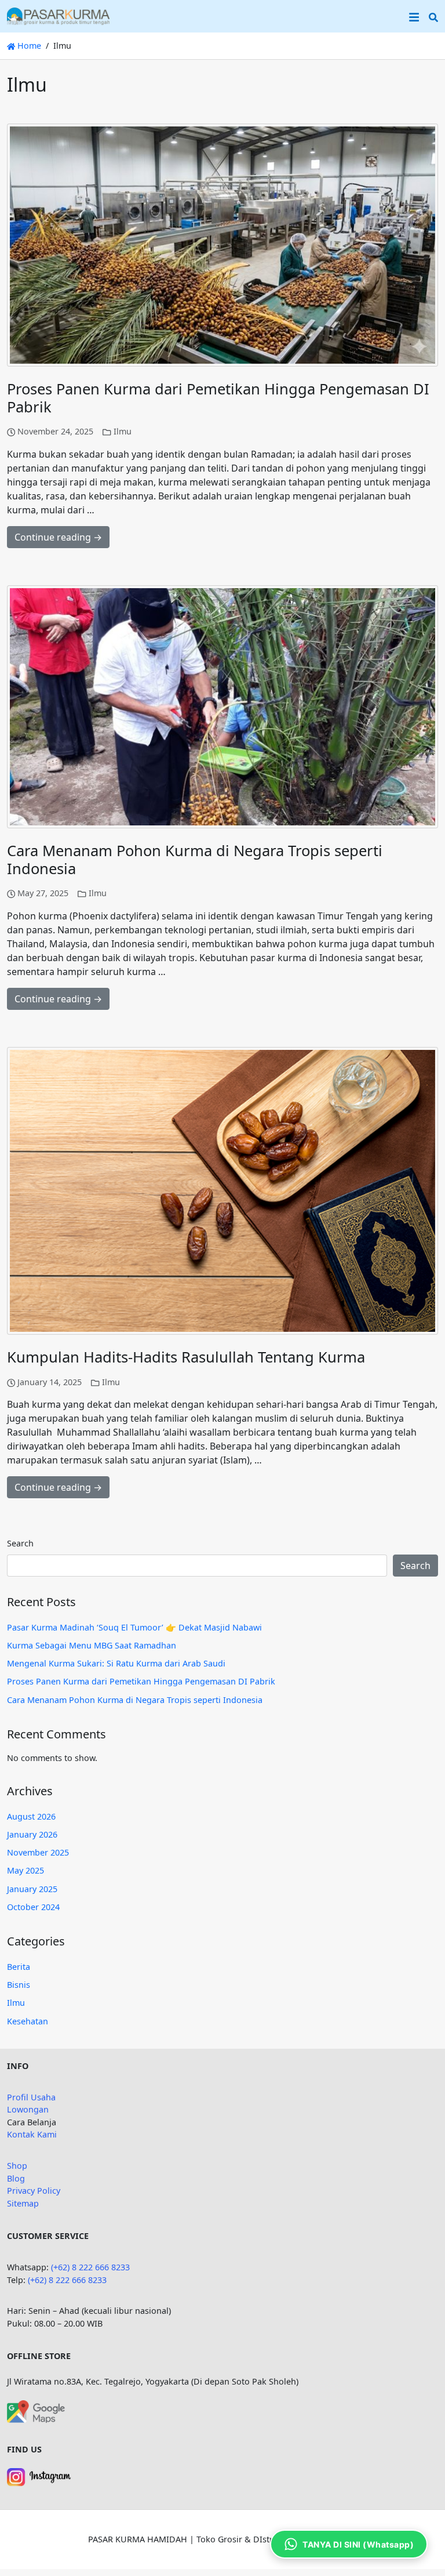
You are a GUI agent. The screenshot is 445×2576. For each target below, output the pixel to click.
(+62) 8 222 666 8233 (90, 2267)
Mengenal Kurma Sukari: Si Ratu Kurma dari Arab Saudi (116, 1663)
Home (28, 46)
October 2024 (33, 1907)
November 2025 (38, 1852)
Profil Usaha (31, 2097)
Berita (19, 1967)
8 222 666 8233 (78, 2280)
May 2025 (25, 1870)
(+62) (38, 2280)
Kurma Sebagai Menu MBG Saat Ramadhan (92, 1645)
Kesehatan (28, 2021)
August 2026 (31, 1816)
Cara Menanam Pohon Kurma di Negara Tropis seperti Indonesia (195, 860)
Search (20, 1543)
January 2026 (32, 1834)
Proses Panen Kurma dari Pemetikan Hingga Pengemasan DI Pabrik (218, 398)
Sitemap (23, 2203)
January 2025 (32, 1889)
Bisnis (19, 1985)
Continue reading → (58, 537)
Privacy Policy (34, 2191)
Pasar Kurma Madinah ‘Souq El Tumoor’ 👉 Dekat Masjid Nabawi (134, 1627)
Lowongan (28, 2109)
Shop (17, 2166)
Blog (16, 2178)
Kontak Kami (32, 2134)
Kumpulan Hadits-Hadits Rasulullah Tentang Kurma (186, 1357)
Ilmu (123, 431)
